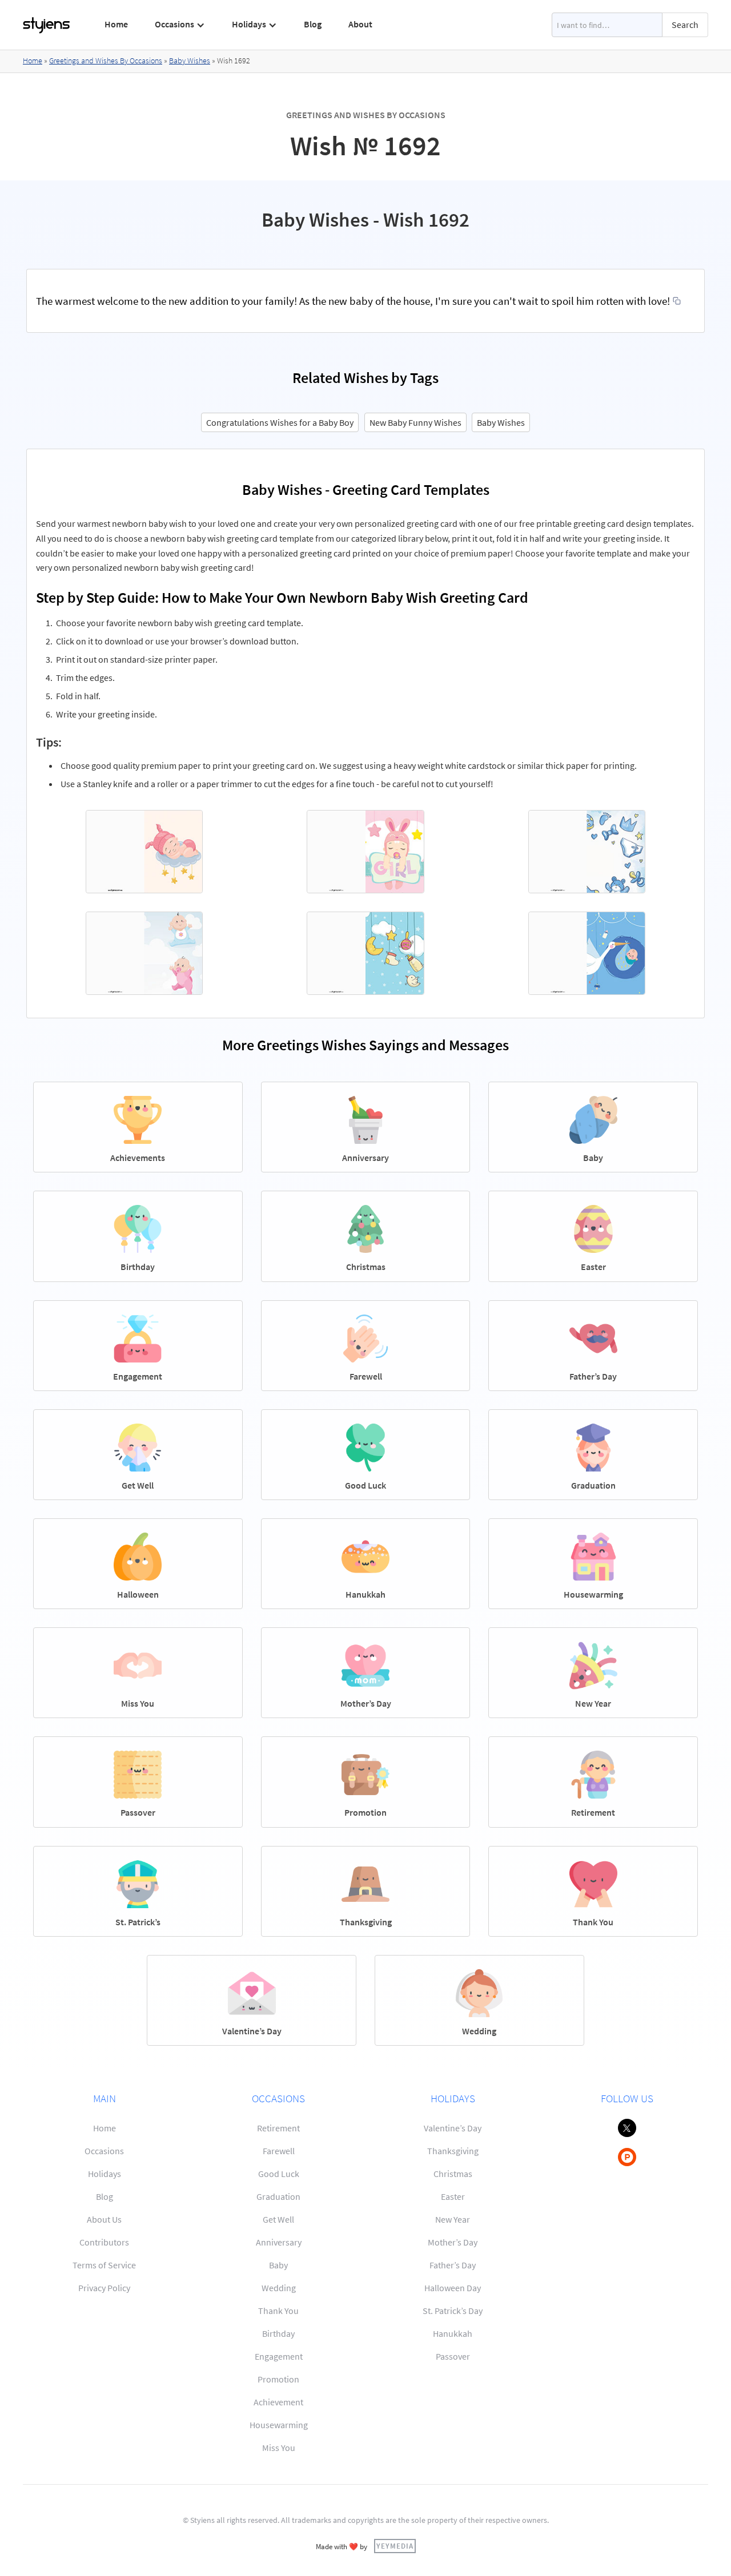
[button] (180, 25)
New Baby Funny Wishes (415, 422)
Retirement (278, 2128)
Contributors (104, 2242)
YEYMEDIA (395, 2546)
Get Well (278, 2219)
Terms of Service (104, 2265)
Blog (313, 24)
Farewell (279, 2151)
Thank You (278, 2311)
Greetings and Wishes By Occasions (106, 61)
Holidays (105, 2174)
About (360, 24)
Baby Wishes (190, 61)
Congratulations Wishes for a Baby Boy (280, 422)
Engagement (279, 2356)
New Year (453, 2219)
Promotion (278, 2379)
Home (116, 24)
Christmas (453, 2174)
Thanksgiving (453, 2151)
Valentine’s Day (453, 2128)
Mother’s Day (453, 2242)
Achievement (278, 2402)
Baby (278, 2265)
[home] (47, 25)
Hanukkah (453, 2333)
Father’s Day (453, 2265)
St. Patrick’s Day (453, 2311)
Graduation (278, 2196)
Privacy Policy (104, 2288)
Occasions (104, 2151)
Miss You (279, 2448)
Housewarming (279, 2425)
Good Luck (279, 2174)
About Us (104, 2219)
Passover (453, 2356)
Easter (453, 2196)
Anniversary (279, 2242)
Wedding (279, 2288)
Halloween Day (453, 2288)
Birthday (278, 2333)
